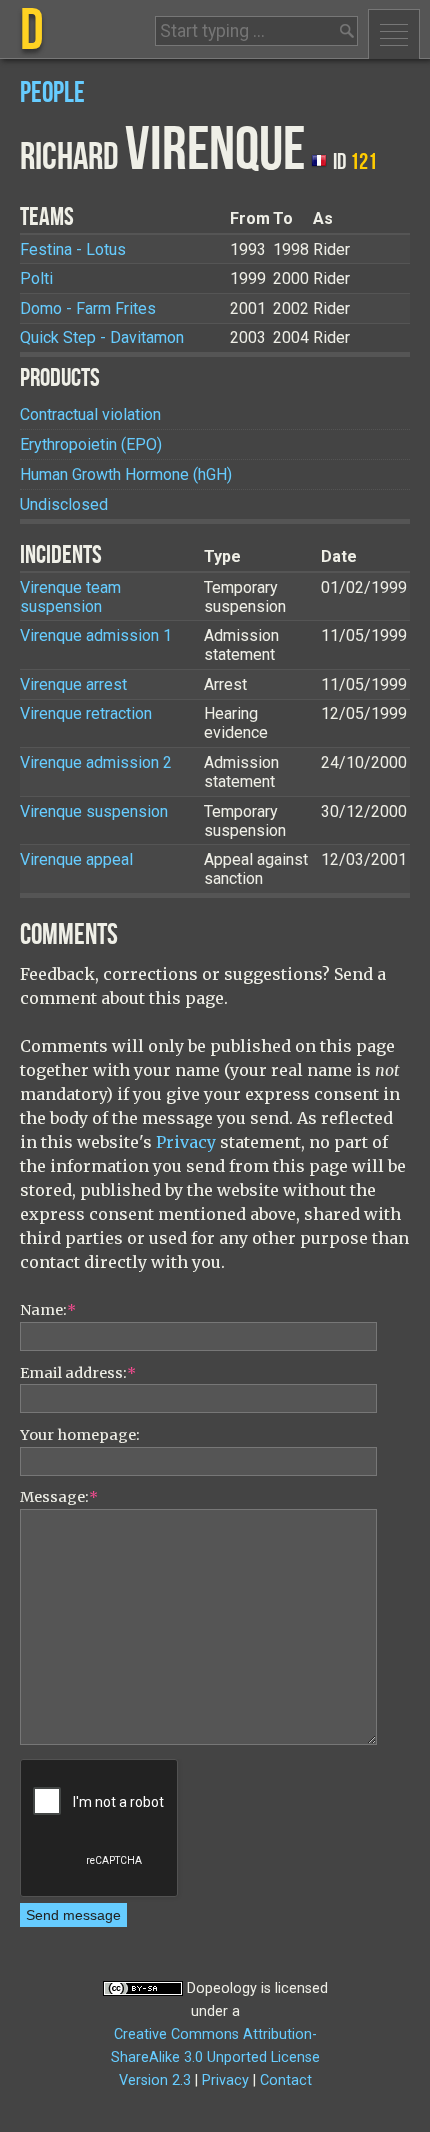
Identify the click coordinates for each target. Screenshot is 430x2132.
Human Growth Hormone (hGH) (126, 474)
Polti (36, 278)
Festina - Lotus (73, 249)
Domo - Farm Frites (88, 308)
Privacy (186, 1142)
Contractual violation (90, 414)
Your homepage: (80, 1435)
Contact (286, 2080)
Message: (59, 1497)
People (52, 93)
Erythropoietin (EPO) (91, 444)
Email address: (78, 1373)
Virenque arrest (73, 684)
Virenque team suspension (70, 597)
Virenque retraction (86, 713)
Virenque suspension (94, 811)
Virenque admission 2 (96, 762)
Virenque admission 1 (96, 635)
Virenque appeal (76, 859)
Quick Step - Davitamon (102, 337)
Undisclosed (64, 504)
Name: (48, 1310)
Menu (394, 34)
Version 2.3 (155, 2080)
